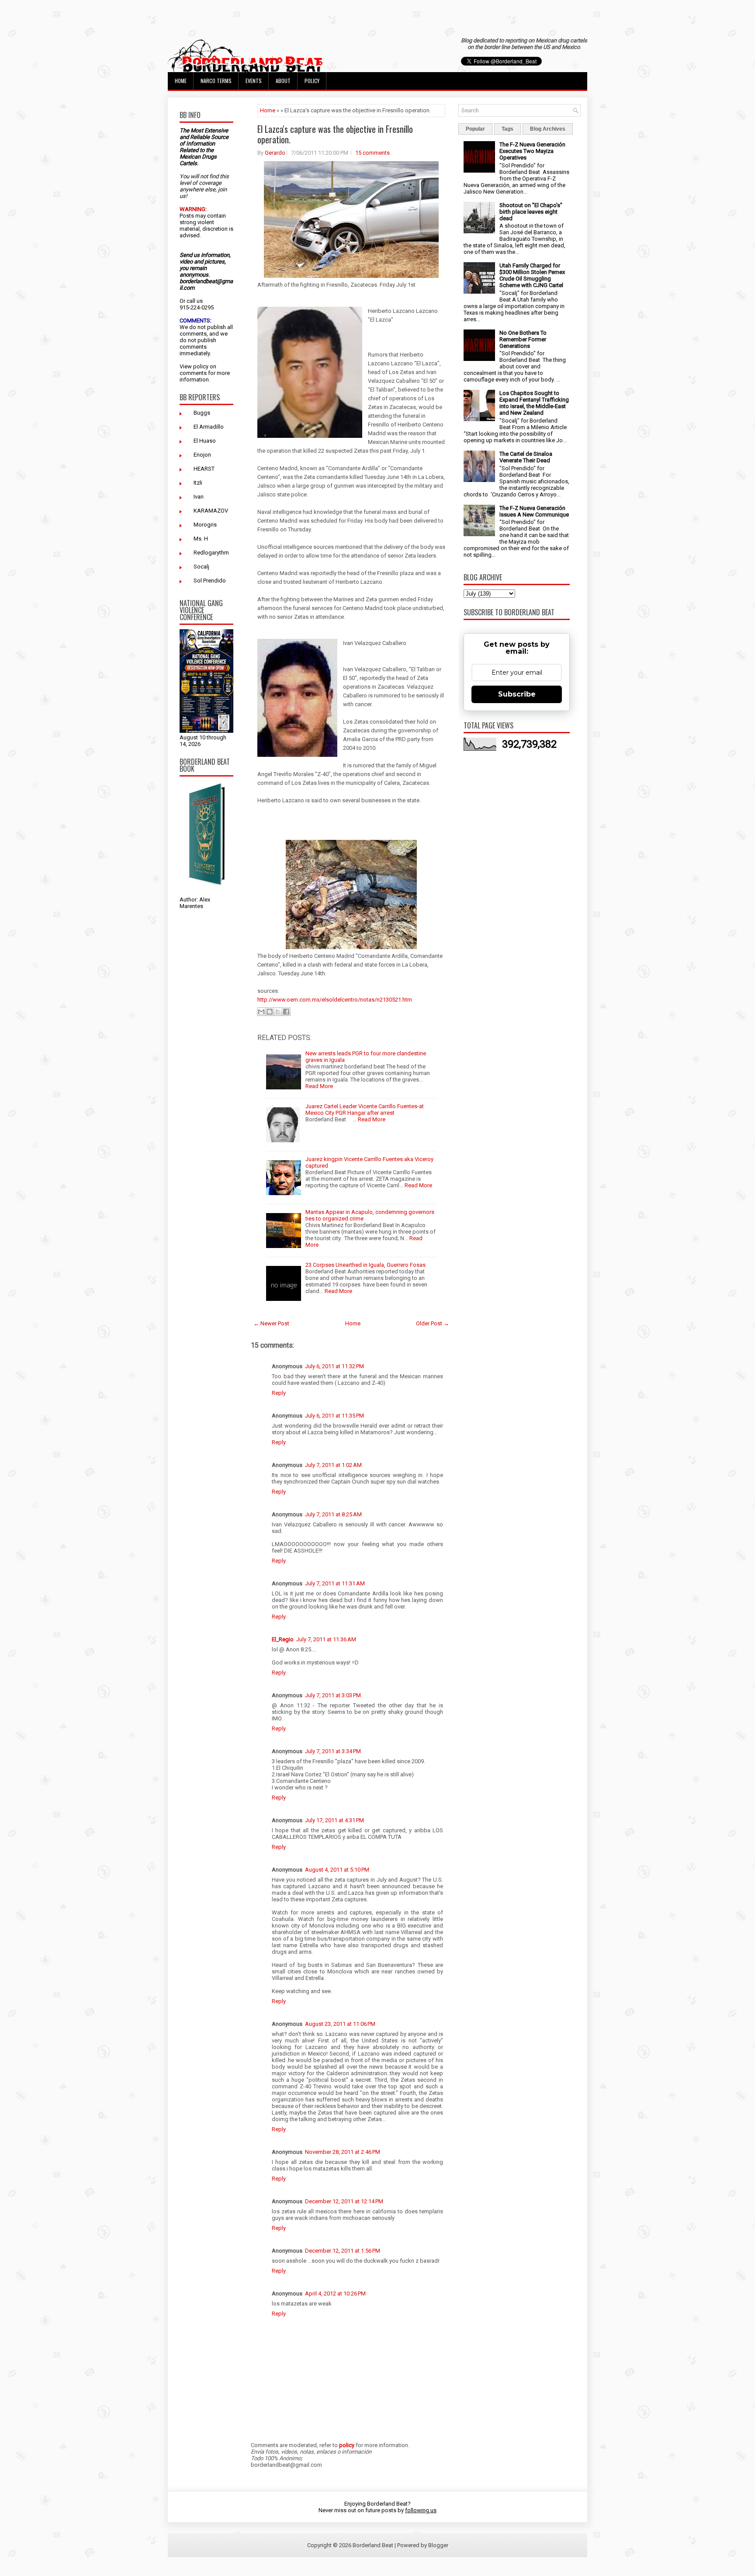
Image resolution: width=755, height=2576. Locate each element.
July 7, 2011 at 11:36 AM (326, 1639)
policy (201, 366)
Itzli (198, 483)
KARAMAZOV (211, 511)
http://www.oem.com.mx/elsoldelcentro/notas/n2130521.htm (335, 1000)
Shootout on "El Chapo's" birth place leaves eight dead (531, 212)
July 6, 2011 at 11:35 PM (334, 1416)
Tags (507, 129)
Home (181, 81)
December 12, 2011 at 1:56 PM (343, 2251)
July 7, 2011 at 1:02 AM (333, 1465)
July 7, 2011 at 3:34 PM (333, 1751)
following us (421, 2510)
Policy (312, 81)
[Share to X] (278, 1012)
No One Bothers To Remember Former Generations (523, 339)
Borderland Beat (373, 2545)
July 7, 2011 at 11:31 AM (335, 1583)
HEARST (204, 469)
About (283, 81)
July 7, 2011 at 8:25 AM (333, 1514)
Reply (279, 1393)
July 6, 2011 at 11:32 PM (334, 1366)
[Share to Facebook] (286, 1012)
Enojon (202, 455)
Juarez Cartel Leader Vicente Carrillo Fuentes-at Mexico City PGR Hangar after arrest (365, 1109)
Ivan (199, 497)
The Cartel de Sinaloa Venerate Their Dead (526, 457)
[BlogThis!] (270, 1012)
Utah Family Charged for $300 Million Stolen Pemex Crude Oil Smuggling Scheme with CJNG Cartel (532, 275)
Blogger (438, 2545)
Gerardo (275, 153)
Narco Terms (216, 81)
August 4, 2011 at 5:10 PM (337, 1870)
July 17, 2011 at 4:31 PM (334, 1820)
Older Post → (433, 1323)
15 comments (372, 153)
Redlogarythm (211, 553)
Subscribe (517, 694)
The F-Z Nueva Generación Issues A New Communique (534, 511)
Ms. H (201, 539)
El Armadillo (209, 427)
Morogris (205, 525)
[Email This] (261, 1012)
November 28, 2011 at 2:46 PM (343, 2152)
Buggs (202, 413)
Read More (319, 1086)
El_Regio (283, 1639)
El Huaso (205, 441)
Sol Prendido (210, 581)
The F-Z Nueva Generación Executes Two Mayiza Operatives (532, 151)
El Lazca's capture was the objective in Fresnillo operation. (335, 134)
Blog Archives (548, 129)
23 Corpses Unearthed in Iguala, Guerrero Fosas (365, 1265)
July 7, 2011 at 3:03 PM (333, 1695)
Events (254, 81)
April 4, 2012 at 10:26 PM (335, 2293)
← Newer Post (271, 1323)
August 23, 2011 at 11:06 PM (340, 2024)
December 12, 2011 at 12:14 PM (344, 2201)
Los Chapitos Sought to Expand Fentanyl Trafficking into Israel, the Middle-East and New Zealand (534, 403)
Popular (475, 129)
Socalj (201, 567)
